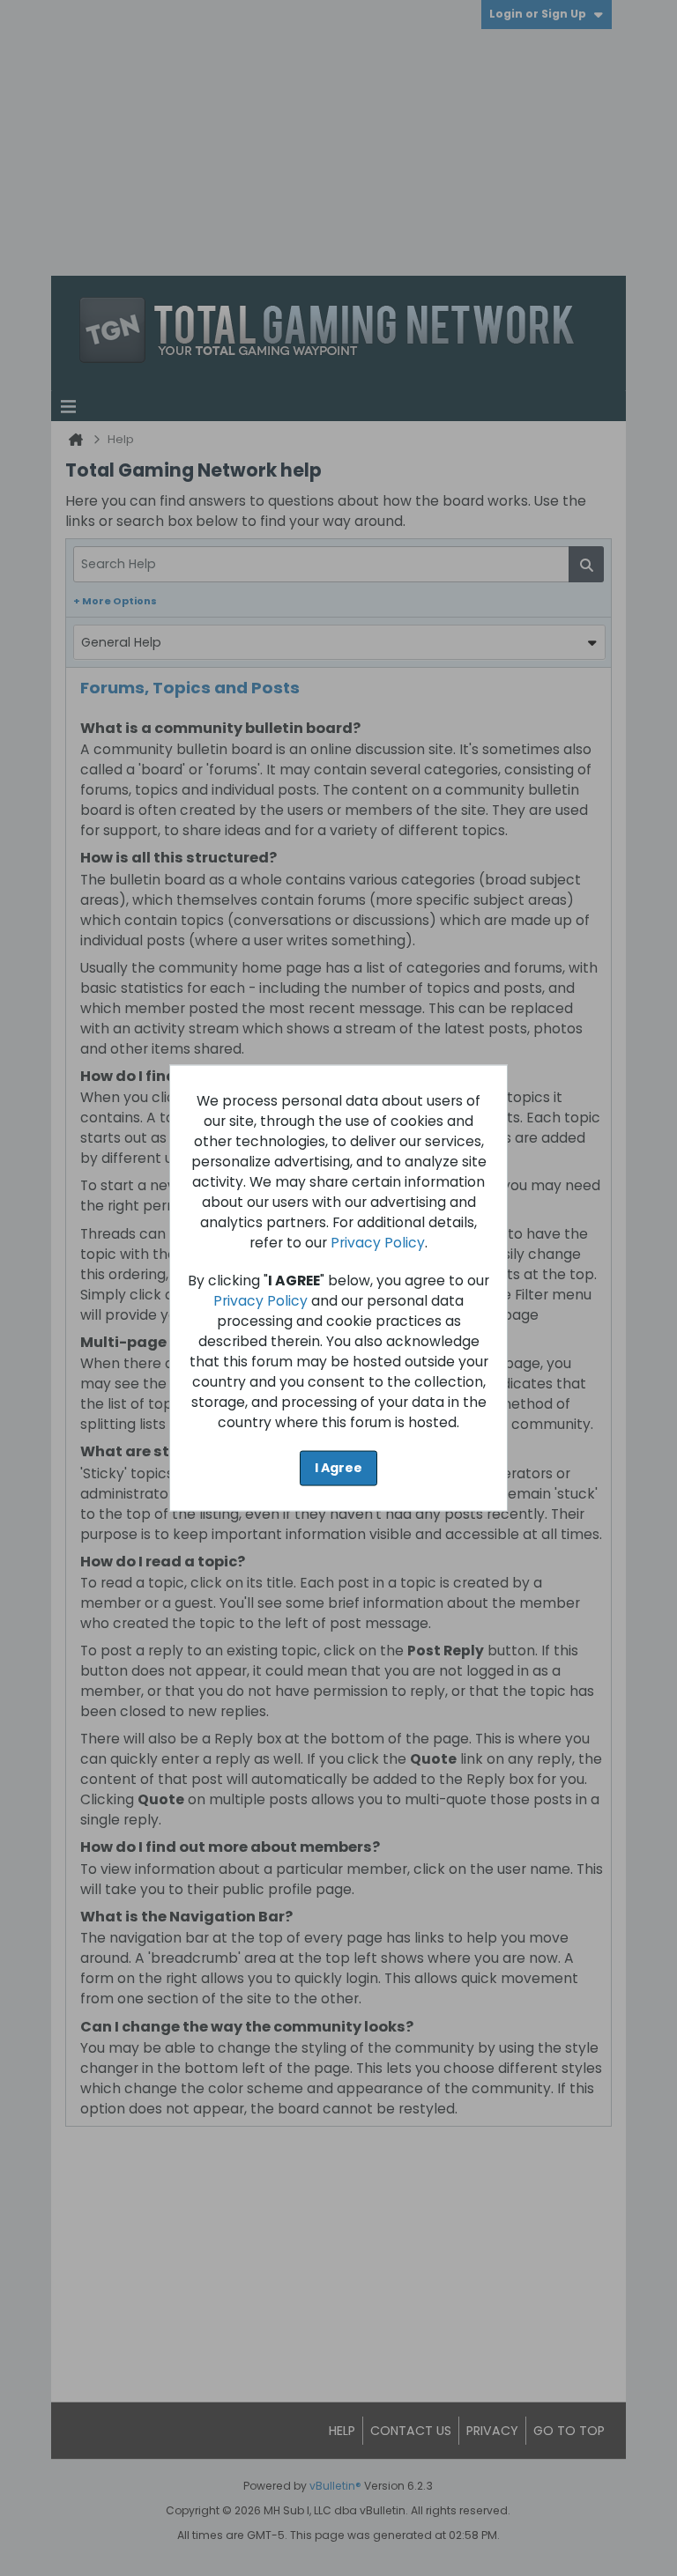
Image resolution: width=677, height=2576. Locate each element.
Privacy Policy (378, 1243)
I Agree (338, 1468)
